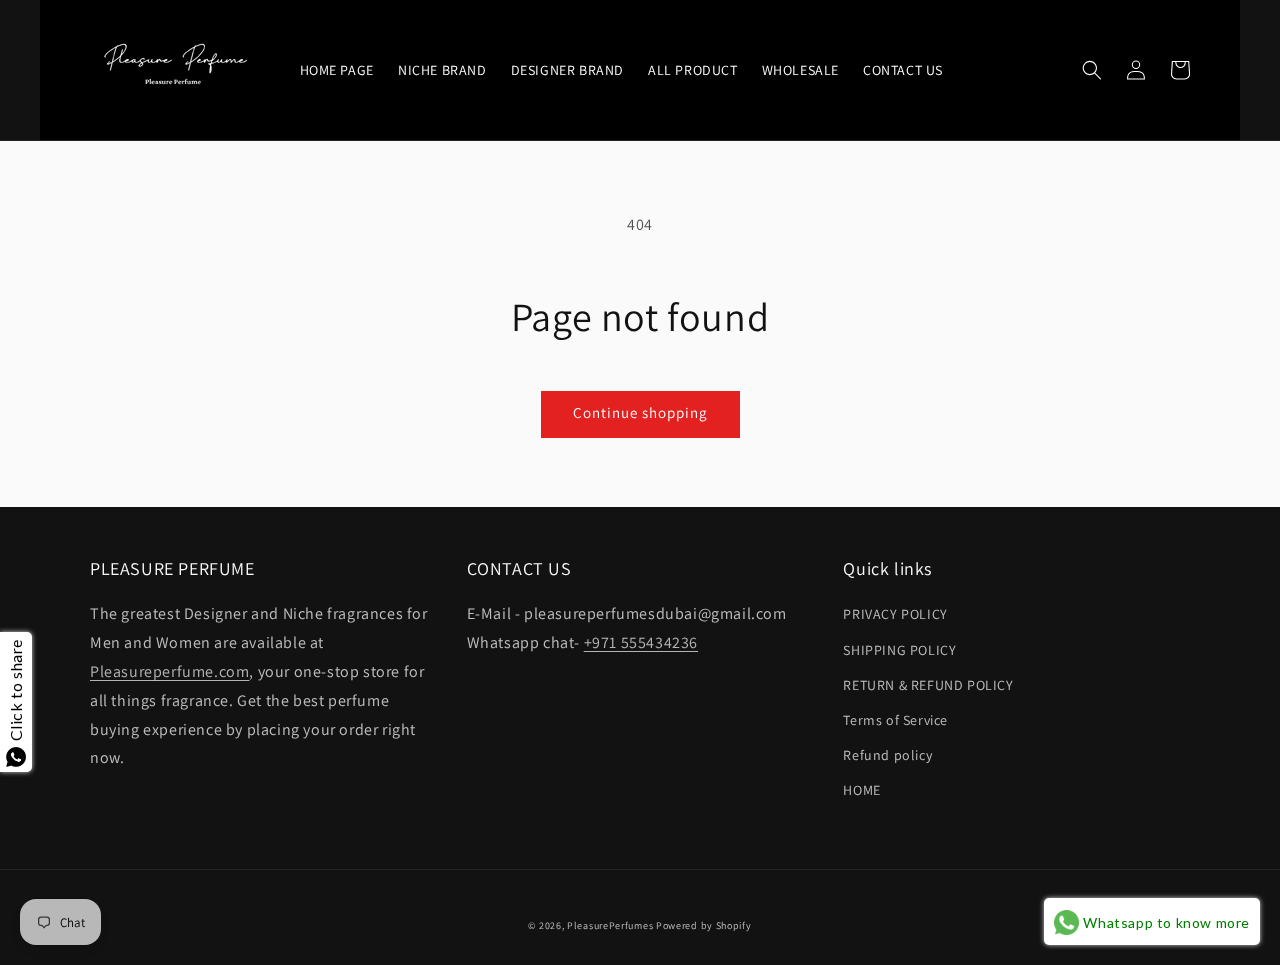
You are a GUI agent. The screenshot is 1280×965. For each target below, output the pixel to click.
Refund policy (887, 755)
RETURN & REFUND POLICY (928, 685)
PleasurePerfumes (610, 925)
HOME (861, 790)
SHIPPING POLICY (899, 650)
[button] (1092, 70)
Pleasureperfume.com (169, 671)
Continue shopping (640, 412)
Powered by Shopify (704, 925)
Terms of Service (895, 720)
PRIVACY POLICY (895, 614)
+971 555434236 (641, 642)
